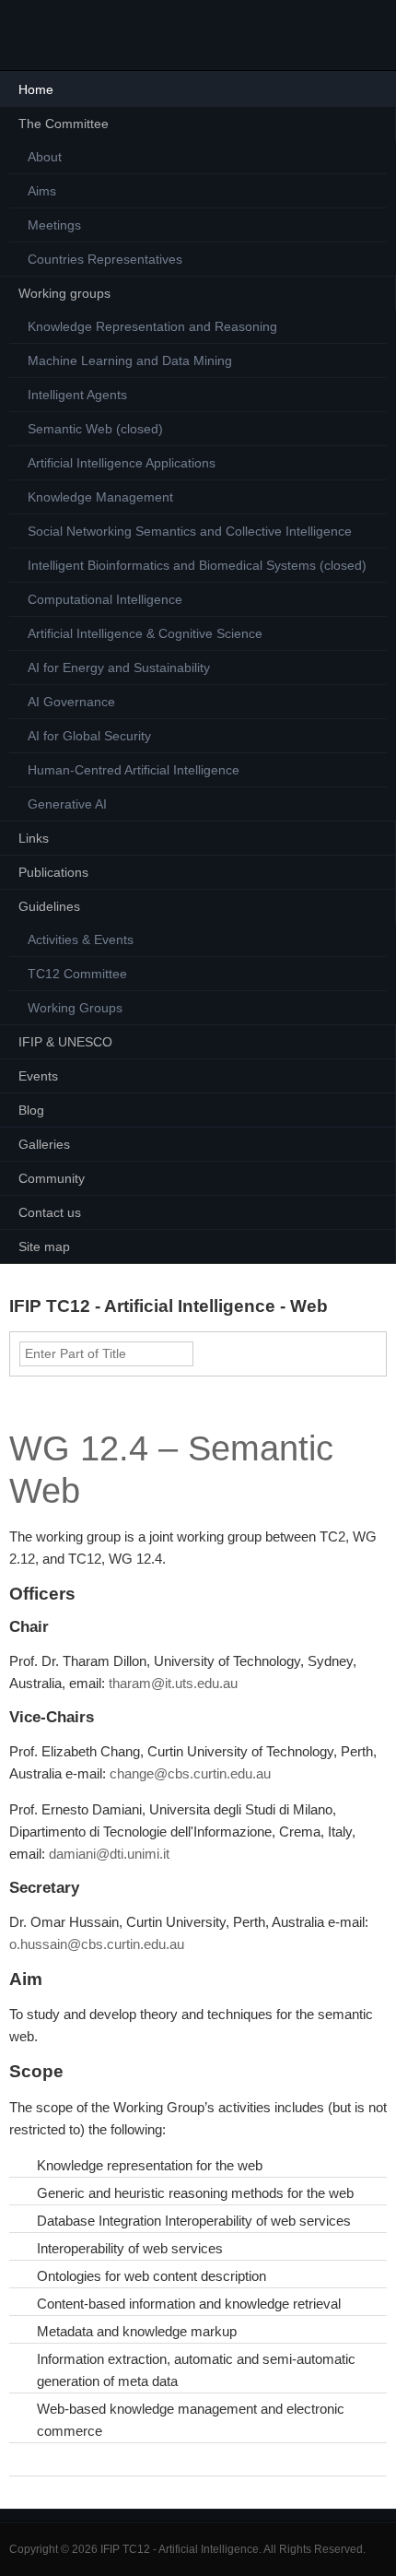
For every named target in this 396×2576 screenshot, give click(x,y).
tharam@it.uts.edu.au (173, 1683)
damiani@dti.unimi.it (109, 1854)
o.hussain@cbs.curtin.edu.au (97, 1944)
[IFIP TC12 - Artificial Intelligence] (46, 35)
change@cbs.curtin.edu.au (190, 1773)
